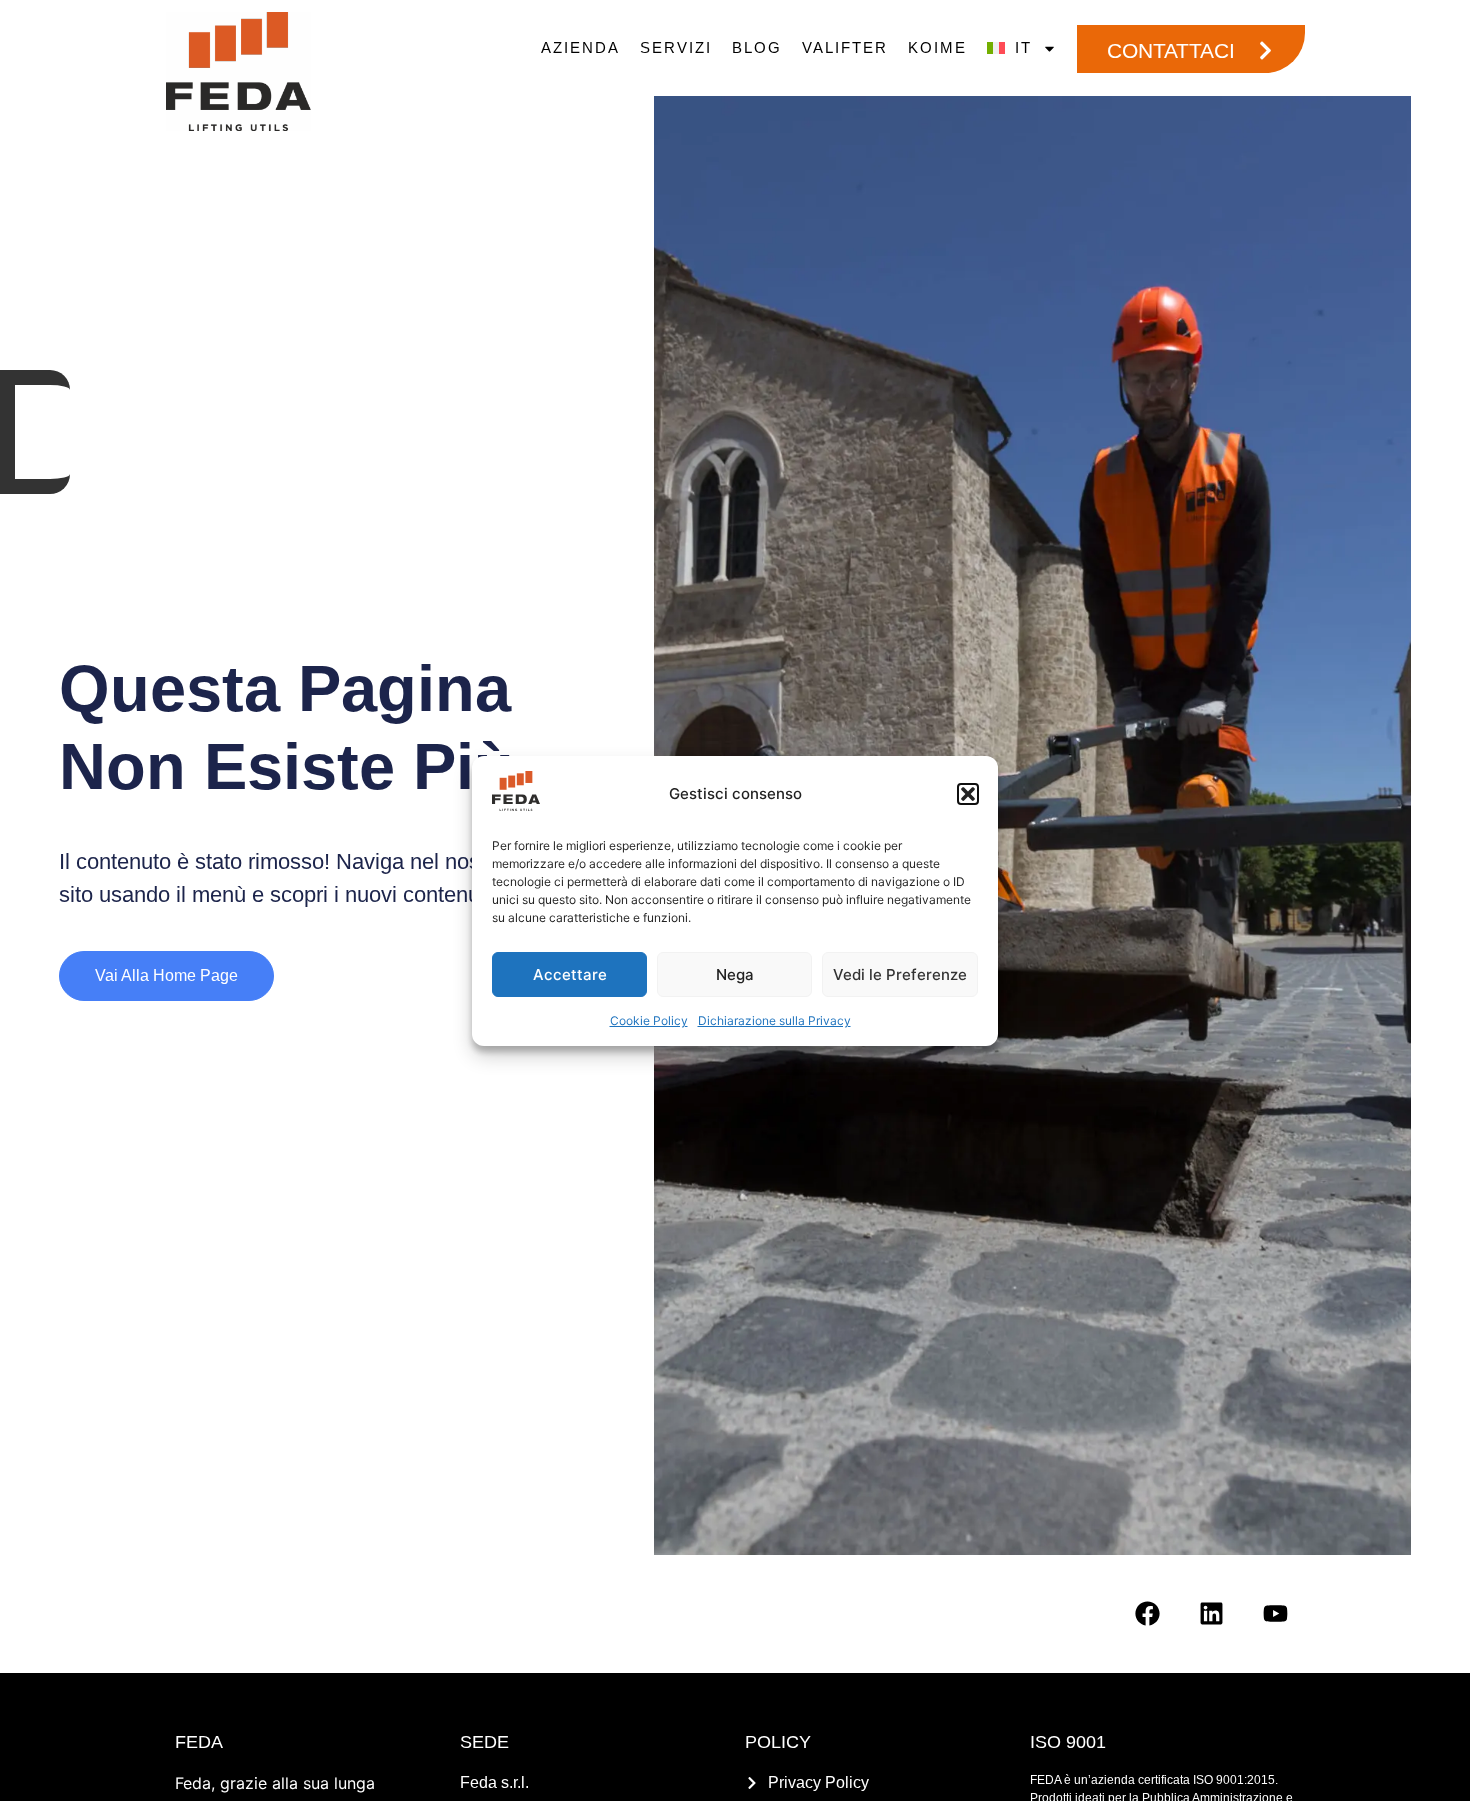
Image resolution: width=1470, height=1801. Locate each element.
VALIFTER (845, 47)
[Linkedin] (1211, 1613)
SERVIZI (676, 47)
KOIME (937, 47)
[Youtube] (1275, 1613)
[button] (968, 794)
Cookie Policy (649, 1020)
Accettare (570, 973)
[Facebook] (1147, 1613)
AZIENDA (580, 47)
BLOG (757, 47)
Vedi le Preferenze (900, 973)
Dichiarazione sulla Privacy (774, 1020)
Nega (735, 973)
